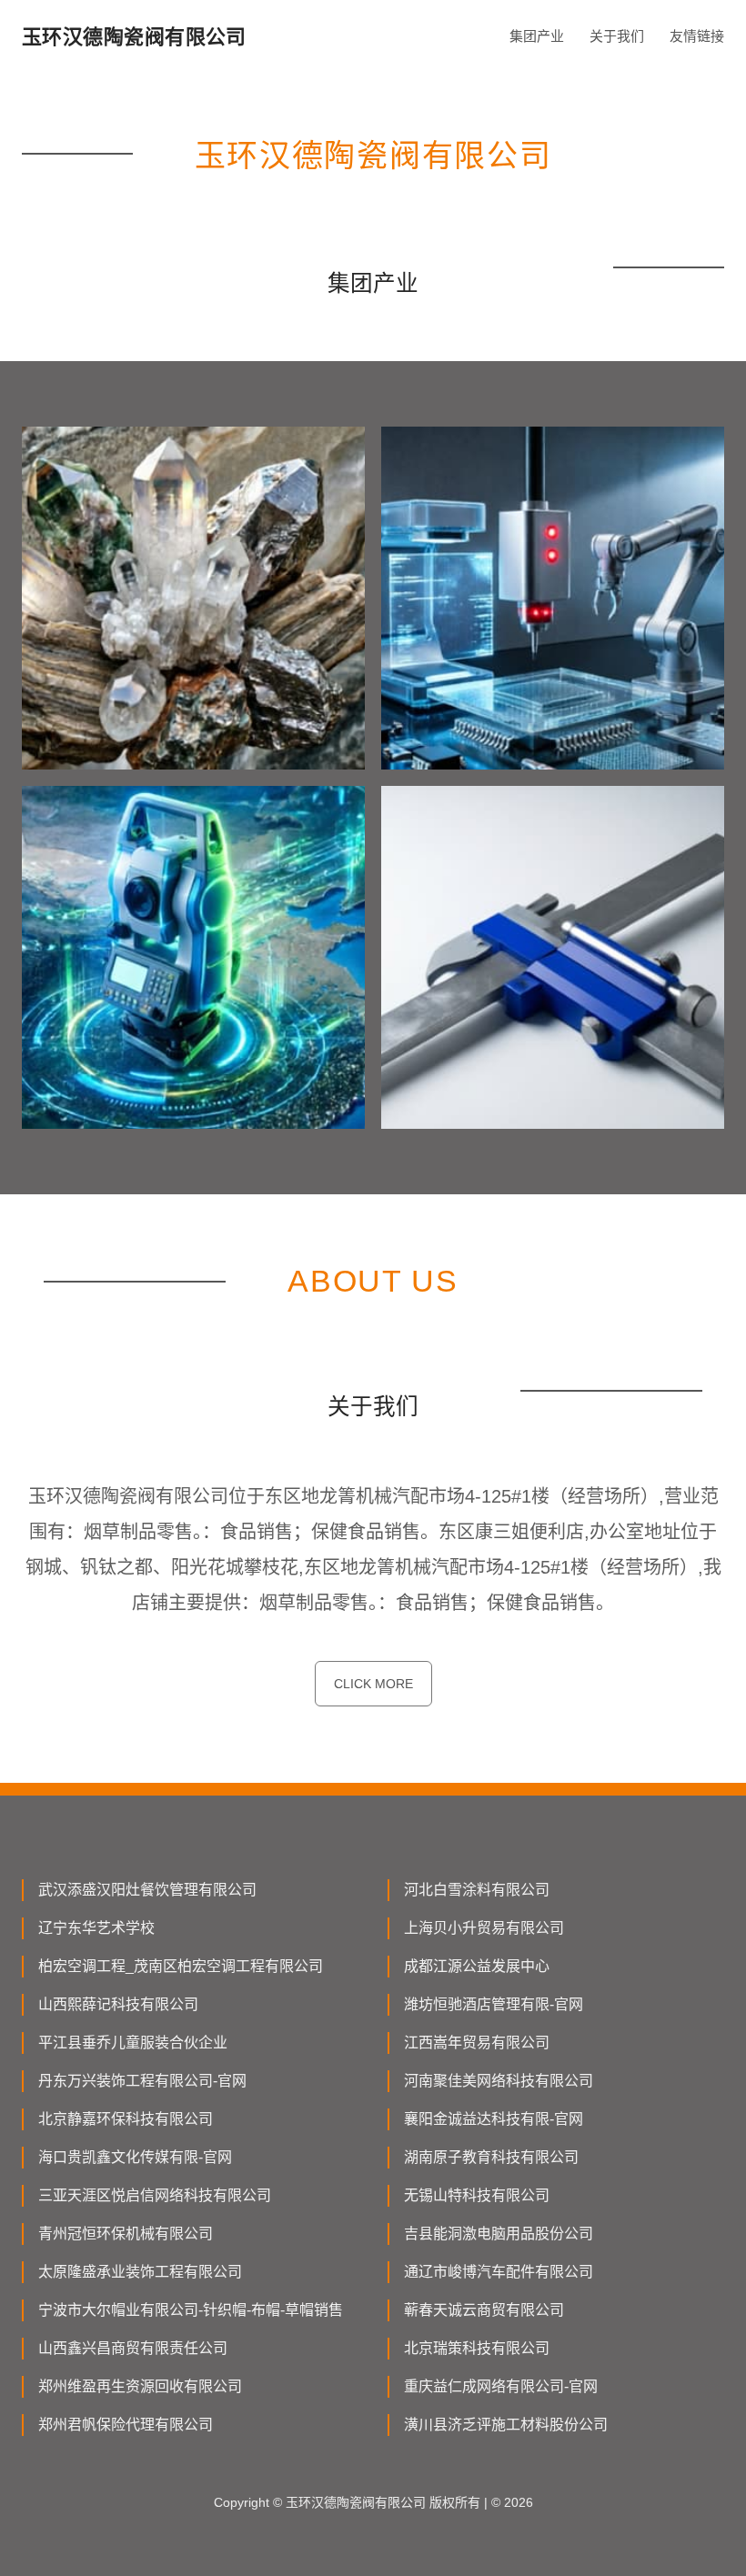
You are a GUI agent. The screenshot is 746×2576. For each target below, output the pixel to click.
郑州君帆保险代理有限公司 (126, 2425)
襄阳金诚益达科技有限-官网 (494, 2119)
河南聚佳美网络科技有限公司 (499, 2081)
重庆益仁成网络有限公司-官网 (501, 2386)
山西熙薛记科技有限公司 (118, 2004)
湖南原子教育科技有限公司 (491, 2157)
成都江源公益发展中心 (477, 1966)
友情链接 (697, 36)
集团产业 (537, 36)
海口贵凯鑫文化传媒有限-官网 (135, 2157)
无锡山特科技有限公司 (477, 2195)
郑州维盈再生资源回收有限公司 (140, 2386)
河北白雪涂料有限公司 (477, 1890)
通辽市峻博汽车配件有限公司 (499, 2272)
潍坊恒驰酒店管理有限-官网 (494, 2004)
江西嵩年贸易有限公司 (477, 2043)
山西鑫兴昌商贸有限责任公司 (133, 2348)
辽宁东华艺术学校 (96, 1928)
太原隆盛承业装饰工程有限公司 (140, 2272)
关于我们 (617, 36)
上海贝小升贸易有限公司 (484, 1928)
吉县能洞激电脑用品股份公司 (499, 2234)
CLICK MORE (373, 1684)
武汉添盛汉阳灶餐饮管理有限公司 (147, 1890)
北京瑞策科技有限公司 (477, 2348)
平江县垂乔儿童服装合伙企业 (133, 2043)
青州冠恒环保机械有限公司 (126, 2234)
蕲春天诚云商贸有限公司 (484, 2310)
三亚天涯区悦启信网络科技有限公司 (155, 2195)
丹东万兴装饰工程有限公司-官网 (142, 2081)
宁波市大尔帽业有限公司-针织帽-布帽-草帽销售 (191, 2310)
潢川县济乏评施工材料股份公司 (506, 2425)
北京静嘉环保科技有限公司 (126, 2119)
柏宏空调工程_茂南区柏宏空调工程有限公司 (181, 1966)
